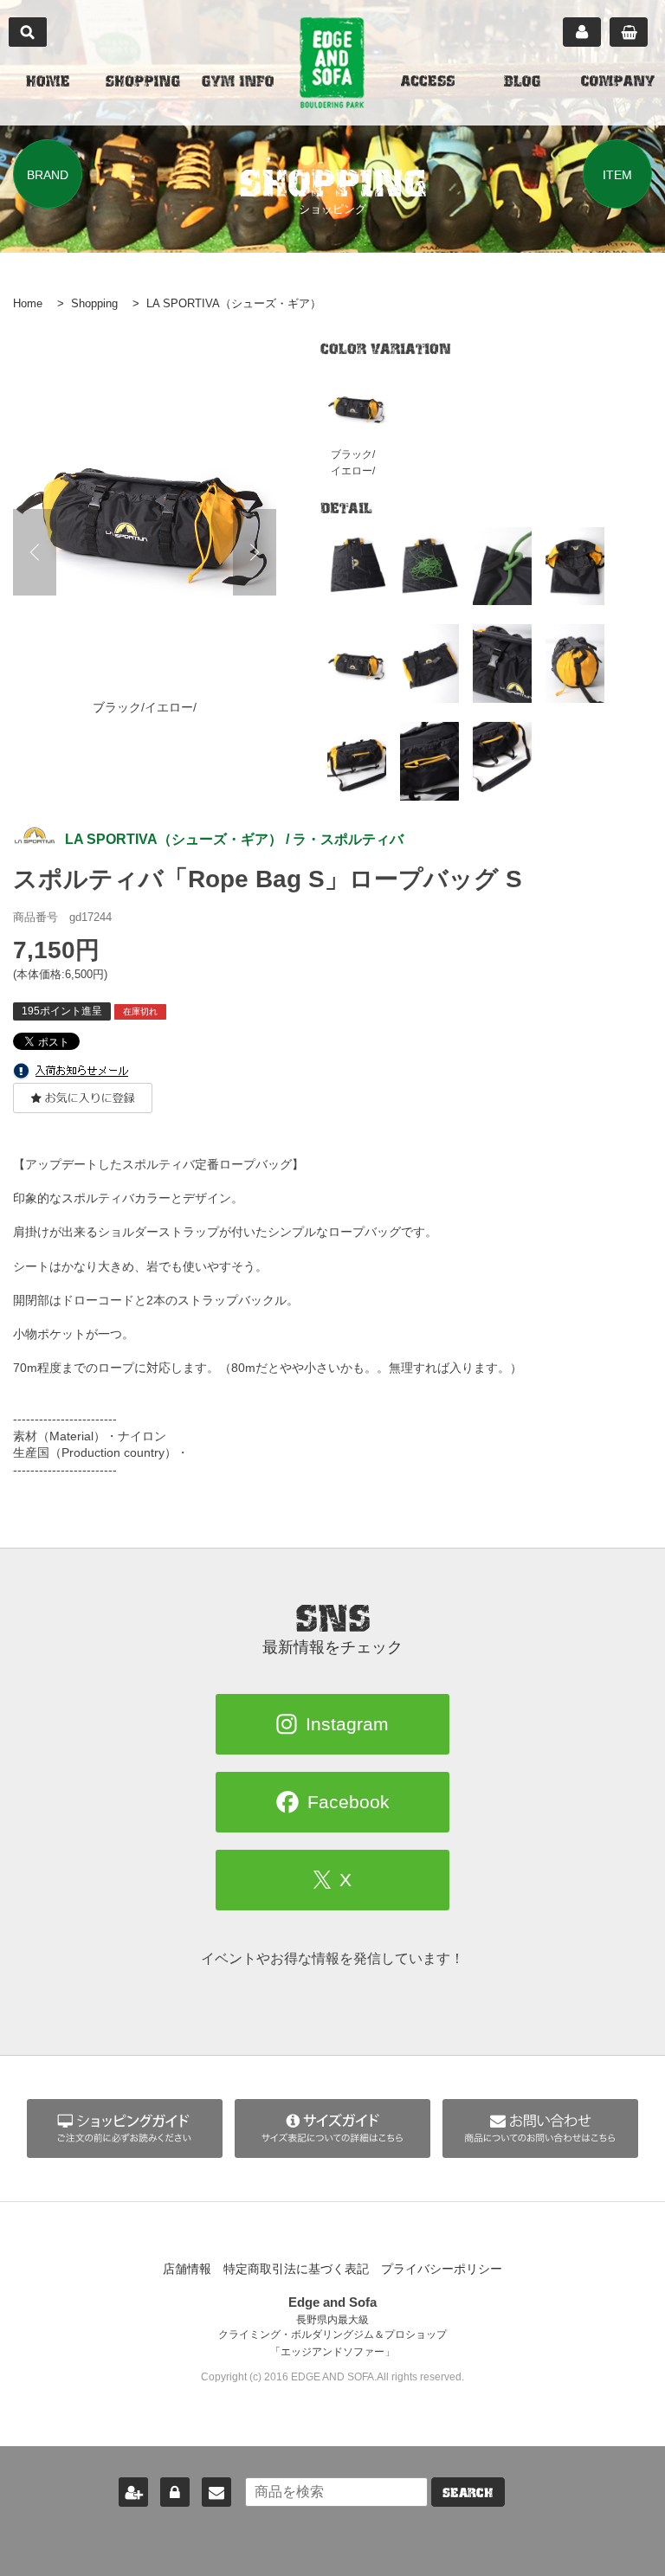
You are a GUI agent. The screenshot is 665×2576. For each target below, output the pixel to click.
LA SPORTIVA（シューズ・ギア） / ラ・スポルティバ (234, 839)
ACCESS (428, 83)
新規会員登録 (133, 2492)
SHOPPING (143, 83)
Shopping (94, 303)
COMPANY (618, 83)
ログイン (175, 2492)
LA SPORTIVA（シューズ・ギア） (234, 303)
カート (629, 32)
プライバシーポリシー (442, 2269)
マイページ (582, 32)
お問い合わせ (216, 2492)
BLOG (522, 83)
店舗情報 (187, 2269)
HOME (48, 83)
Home (28, 303)
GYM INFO (238, 83)
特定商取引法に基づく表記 (296, 2269)
